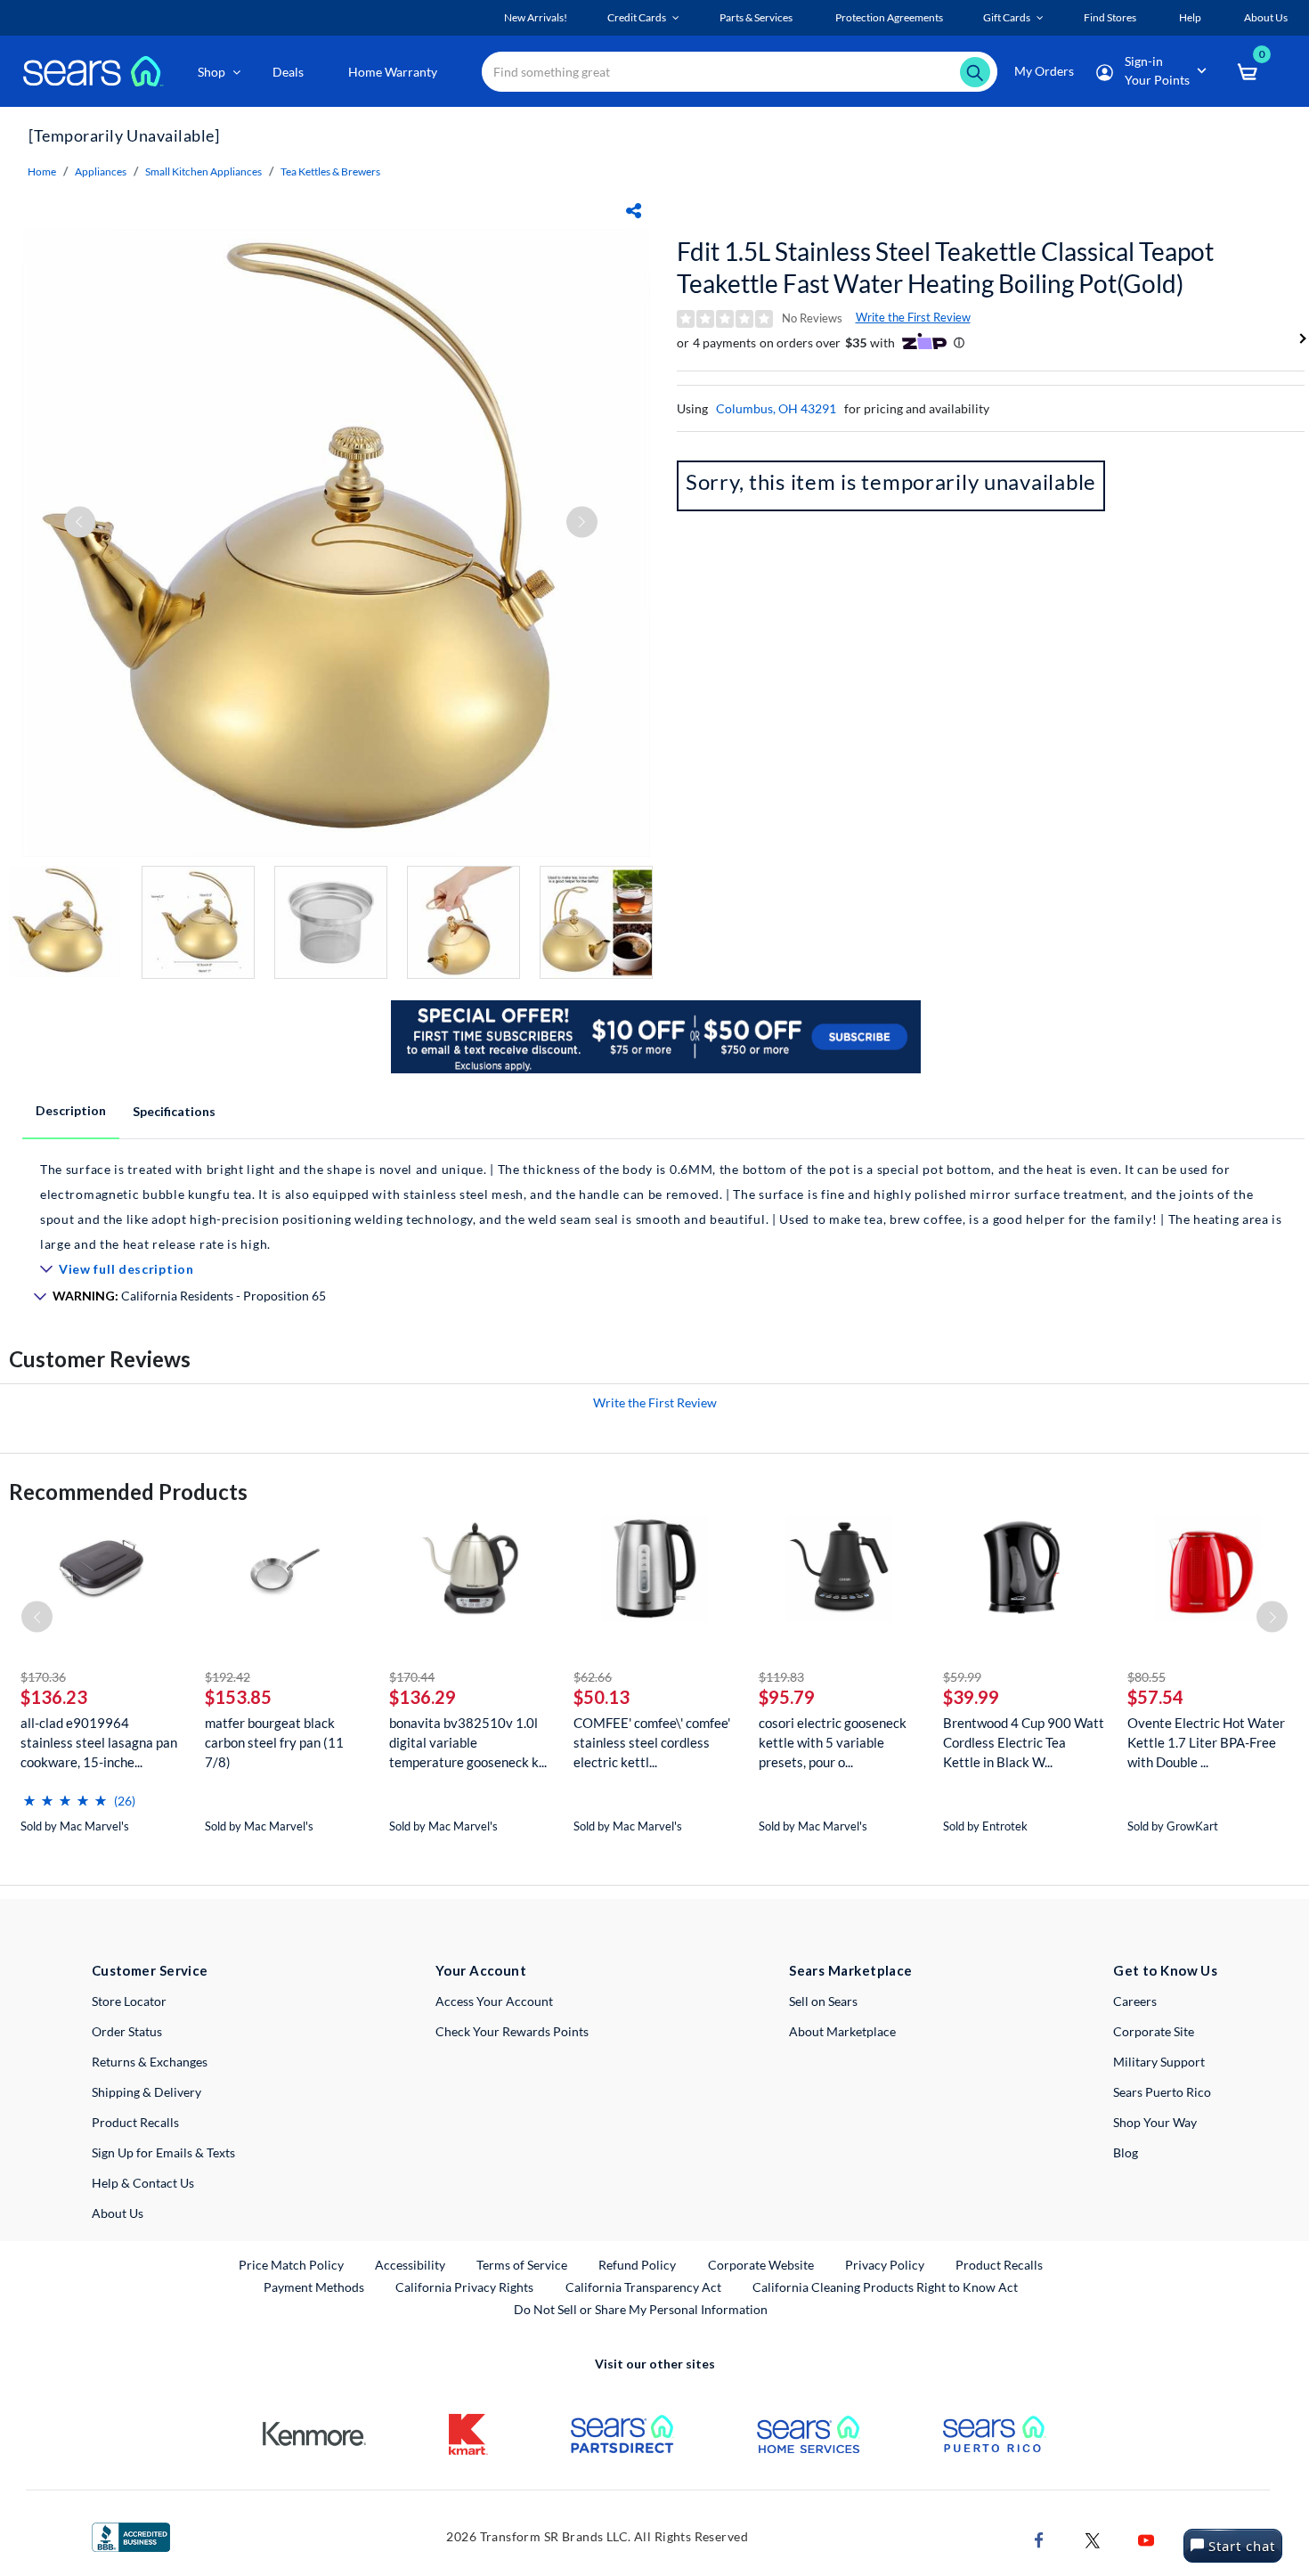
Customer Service (150, 1970)
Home (42, 171)
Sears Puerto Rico (1162, 2092)
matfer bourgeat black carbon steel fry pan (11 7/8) (274, 1742)
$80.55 (1146, 1677)
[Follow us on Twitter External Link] (1093, 2538)
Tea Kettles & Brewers (330, 171)
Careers (1135, 2001)
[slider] (65, 1793)
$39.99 (971, 1697)
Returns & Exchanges (150, 2062)
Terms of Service (522, 2265)
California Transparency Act (643, 2287)
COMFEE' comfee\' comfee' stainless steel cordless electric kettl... (652, 1742)
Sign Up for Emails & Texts (163, 2152)
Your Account (481, 1970)
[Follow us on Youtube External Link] (1146, 2538)
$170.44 (412, 1677)
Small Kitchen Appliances (203, 171)
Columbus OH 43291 (776, 408)
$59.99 (962, 1677)
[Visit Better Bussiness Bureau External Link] (131, 2535)
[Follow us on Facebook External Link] (1039, 2538)
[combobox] (740, 72)
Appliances (101, 171)
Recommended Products (128, 1492)
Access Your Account (494, 2001)
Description (71, 1110)
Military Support (1159, 2062)
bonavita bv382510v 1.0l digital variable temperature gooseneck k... (468, 1742)
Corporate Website (762, 2264)
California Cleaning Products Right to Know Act (885, 2287)
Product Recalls (135, 2122)
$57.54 (1155, 1697)
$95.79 (787, 1697)
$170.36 (43, 1677)
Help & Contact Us (143, 2183)
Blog (1126, 2152)
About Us (118, 2213)
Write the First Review (913, 317)
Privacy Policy (885, 2265)
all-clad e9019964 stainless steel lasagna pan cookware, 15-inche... (99, 1742)
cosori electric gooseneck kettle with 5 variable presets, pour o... (833, 1742)
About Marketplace (842, 2031)
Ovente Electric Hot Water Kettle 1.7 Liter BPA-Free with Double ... (1206, 1742)
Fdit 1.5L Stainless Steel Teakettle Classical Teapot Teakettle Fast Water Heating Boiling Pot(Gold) (945, 267)
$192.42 (228, 1677)
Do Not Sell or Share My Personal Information (641, 2309)
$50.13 (602, 1697)
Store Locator (129, 2001)
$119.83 (781, 1677)
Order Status (127, 2031)
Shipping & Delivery (146, 2092)
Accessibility (410, 2265)
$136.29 (423, 1697)
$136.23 (54, 1697)
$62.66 (593, 1677)
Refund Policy (637, 2265)
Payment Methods (314, 2287)
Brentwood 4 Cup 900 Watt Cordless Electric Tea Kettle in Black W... (1024, 1742)
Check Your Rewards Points (512, 2031)
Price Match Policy (291, 2265)
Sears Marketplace (851, 1970)
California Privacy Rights (464, 2287)
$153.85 (238, 1697)
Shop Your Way (1155, 2122)
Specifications (174, 1111)
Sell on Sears (823, 2001)
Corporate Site (1154, 2031)
